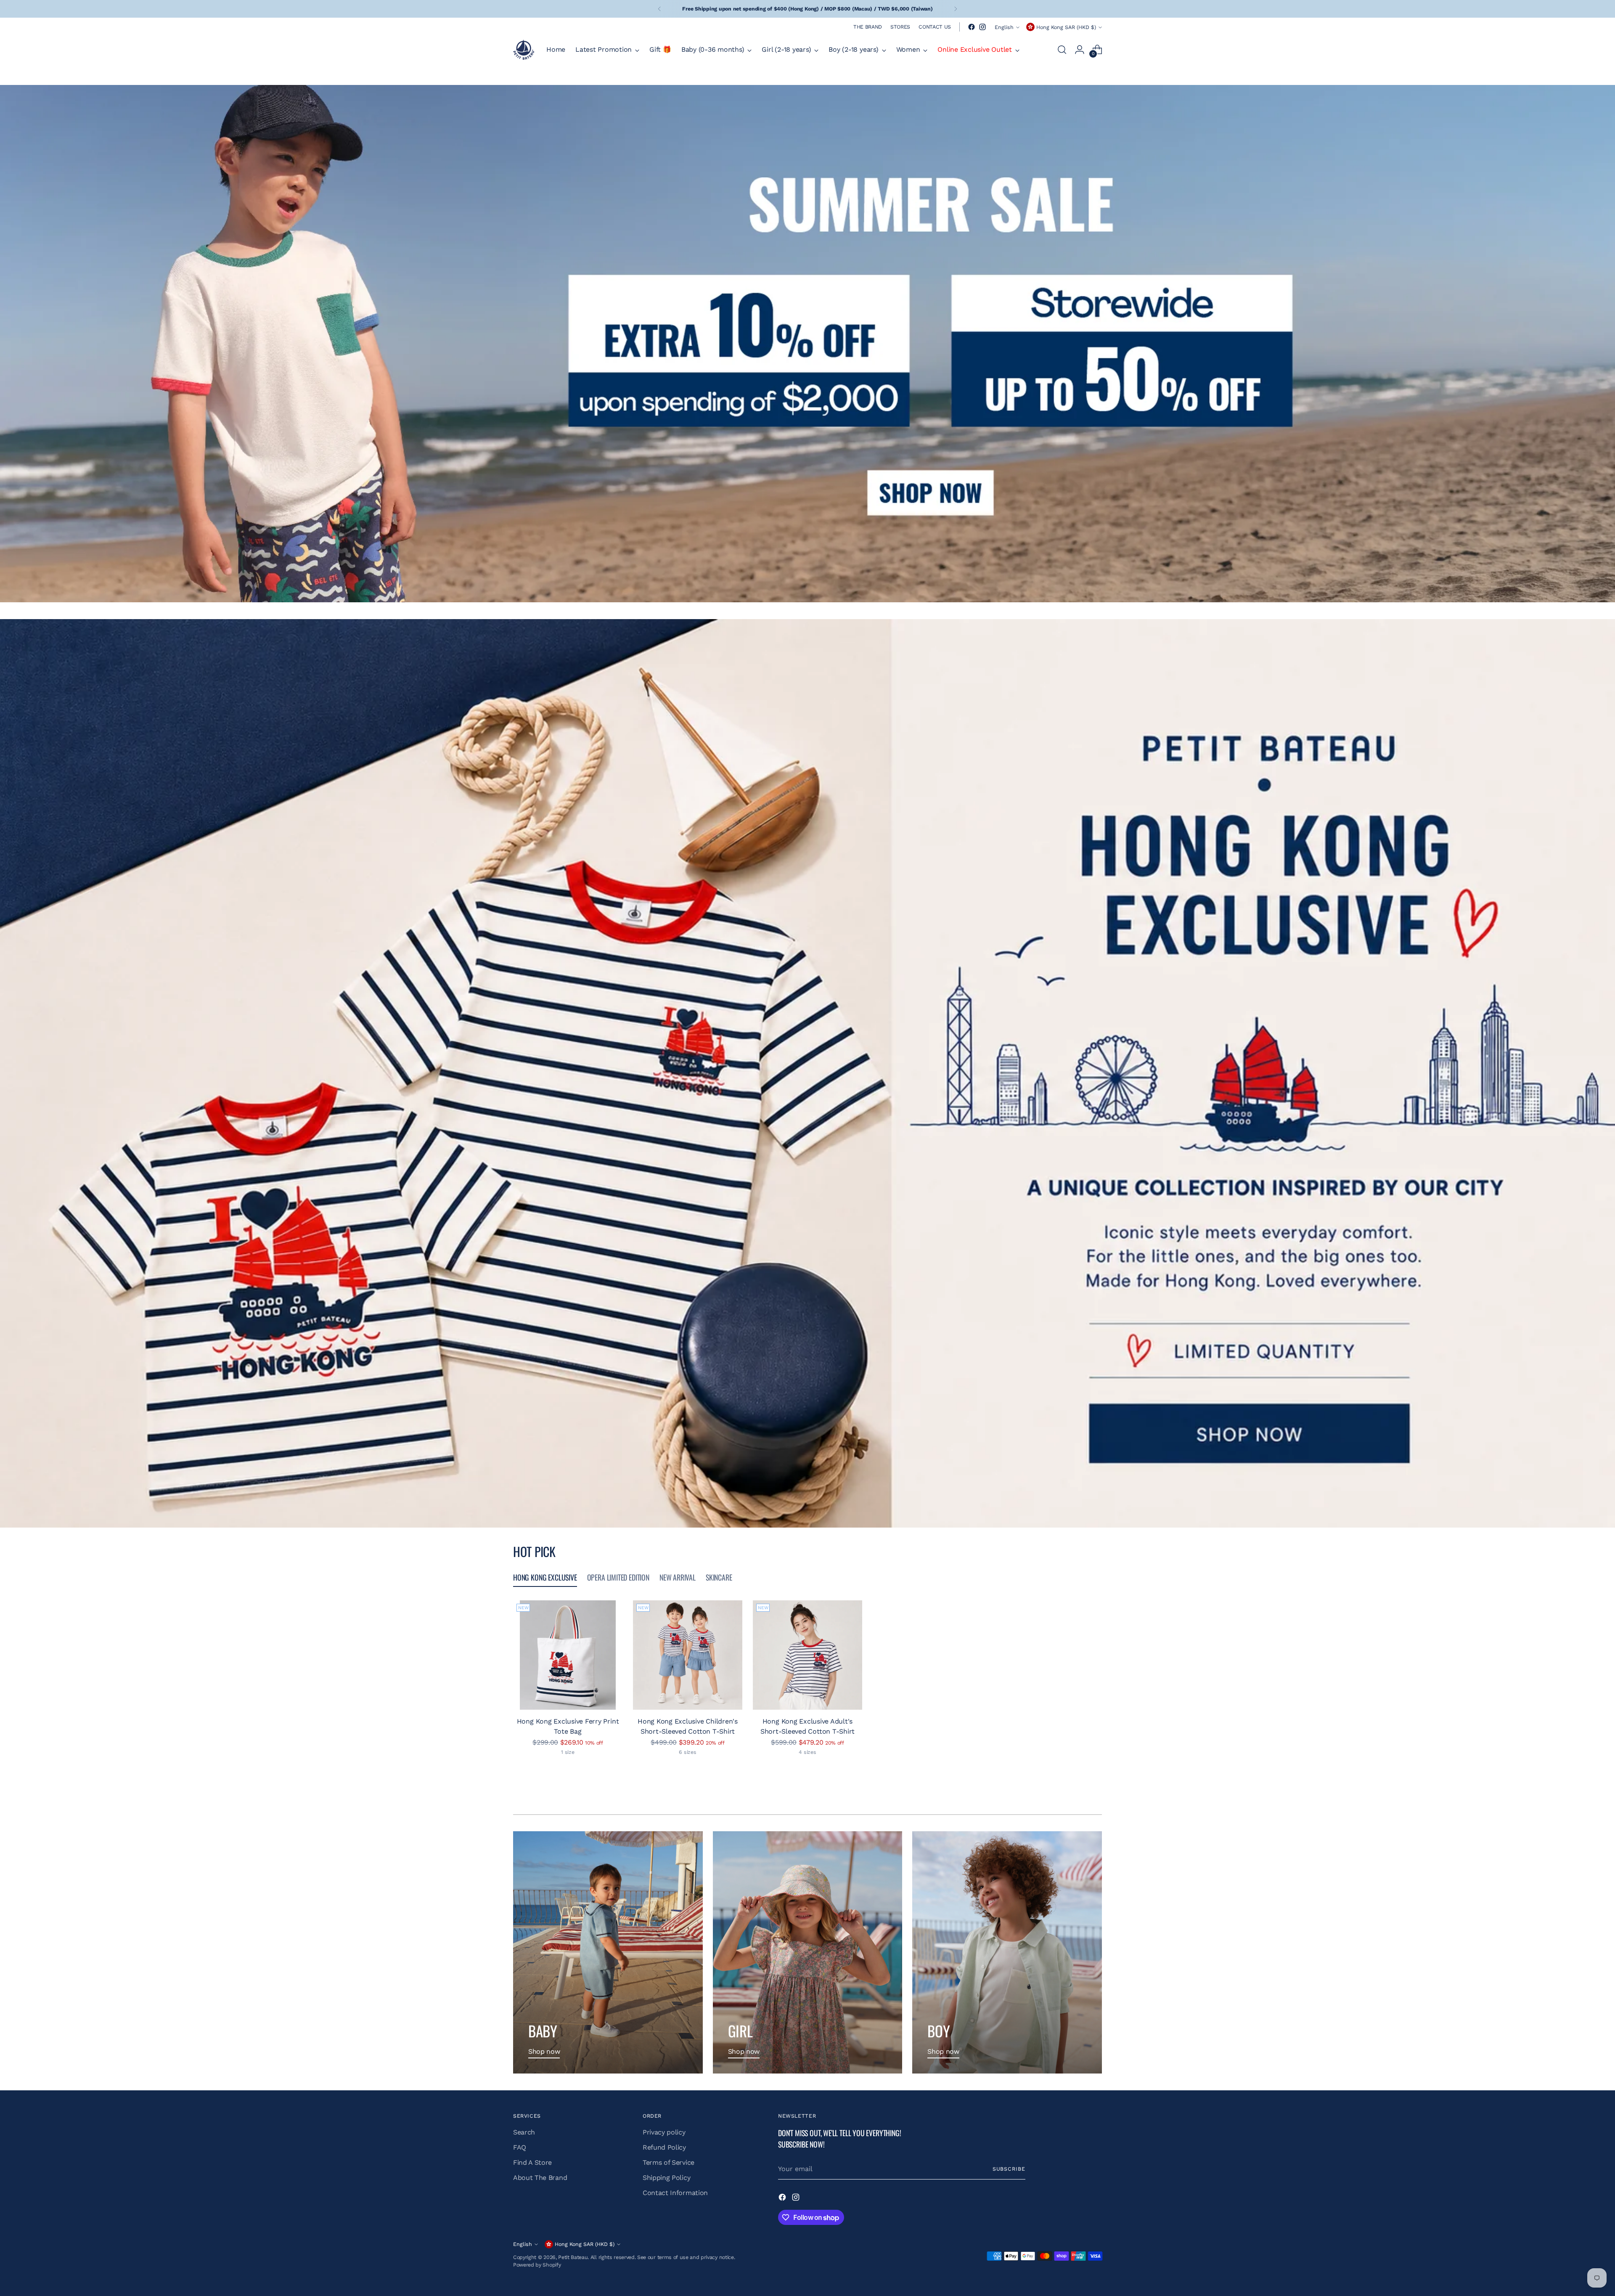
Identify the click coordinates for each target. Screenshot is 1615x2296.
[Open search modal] (1062, 50)
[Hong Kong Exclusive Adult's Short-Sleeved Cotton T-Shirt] (807, 1655)
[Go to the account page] (1080, 50)
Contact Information (675, 2193)
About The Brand (540, 2178)
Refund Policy (664, 2147)
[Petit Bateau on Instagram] (982, 27)
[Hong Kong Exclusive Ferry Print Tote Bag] (568, 1655)
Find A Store (532, 2162)
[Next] (956, 9)
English (1004, 27)
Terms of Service (669, 2162)
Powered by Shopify (537, 2265)
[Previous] (659, 9)
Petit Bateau (573, 2257)
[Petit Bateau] (524, 50)
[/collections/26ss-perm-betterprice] (808, 344)
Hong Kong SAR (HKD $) (1066, 27)
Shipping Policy (666, 2178)
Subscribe (1009, 2169)
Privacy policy (664, 2132)
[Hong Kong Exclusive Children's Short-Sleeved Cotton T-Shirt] (688, 1655)
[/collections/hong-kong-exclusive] (807, 1073)
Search (524, 2132)
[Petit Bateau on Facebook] (972, 27)
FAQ (520, 2147)
